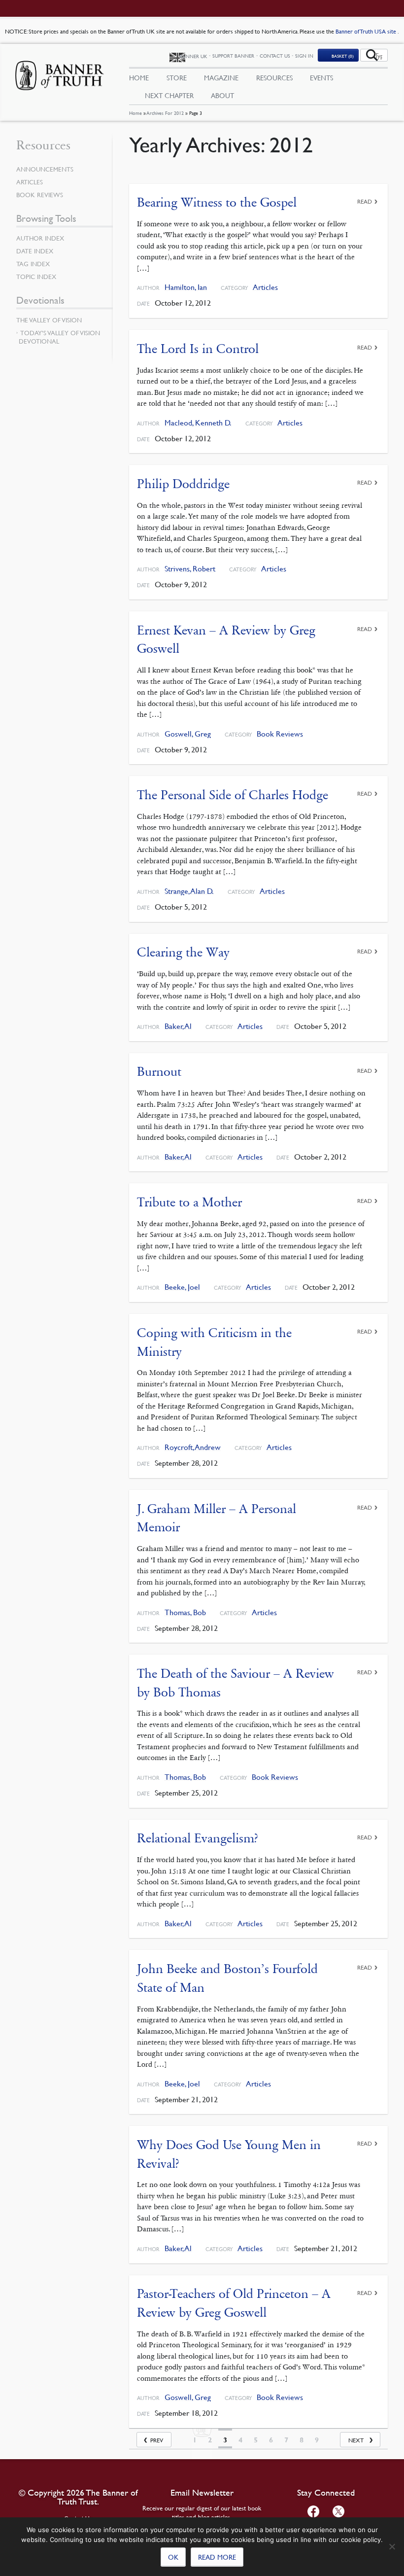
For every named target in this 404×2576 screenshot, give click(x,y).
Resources (274, 77)
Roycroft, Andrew (193, 1447)
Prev (157, 2440)
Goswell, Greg (188, 734)
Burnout (159, 1072)
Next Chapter (169, 95)
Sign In (304, 55)
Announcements (45, 169)
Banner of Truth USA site (367, 31)
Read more (217, 2557)
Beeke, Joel (182, 1287)
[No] (392, 2546)
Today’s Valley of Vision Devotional (59, 337)
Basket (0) (343, 56)
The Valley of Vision (49, 320)
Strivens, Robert (190, 569)
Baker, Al (178, 1026)
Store (177, 77)
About (222, 95)
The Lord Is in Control (198, 349)
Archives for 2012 (165, 113)
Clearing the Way (183, 952)
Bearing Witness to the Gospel (217, 202)
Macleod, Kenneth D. (198, 423)
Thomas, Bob (185, 1612)
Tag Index (33, 264)
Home (135, 113)
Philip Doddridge (183, 484)
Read (365, 201)
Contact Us (275, 55)
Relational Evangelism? (198, 1838)
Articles (265, 287)
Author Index (40, 238)
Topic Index (36, 277)
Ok (173, 2557)
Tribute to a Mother (189, 1202)
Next (356, 2440)
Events (321, 77)
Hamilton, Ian (186, 287)
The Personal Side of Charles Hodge (233, 795)
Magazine (221, 77)
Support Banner (233, 55)
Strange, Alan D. (189, 891)
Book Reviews (280, 734)
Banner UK (193, 56)
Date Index (35, 251)
